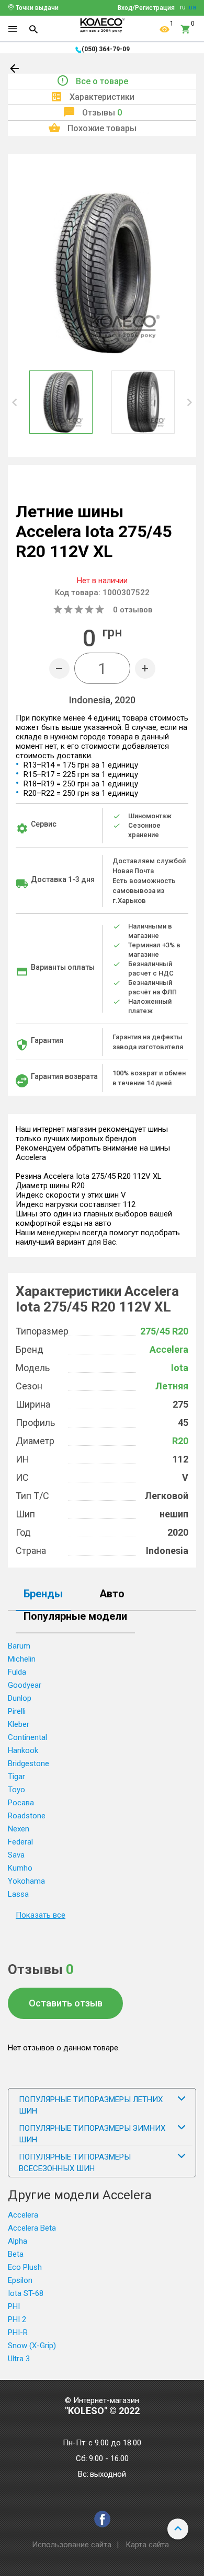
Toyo (16, 1790)
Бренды (43, 1594)
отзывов (133, 610)
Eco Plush (25, 2267)
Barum (19, 1646)
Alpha (18, 2241)
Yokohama (26, 1881)
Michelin (22, 1659)
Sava (16, 1855)
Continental (27, 1737)
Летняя (172, 1386)
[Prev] (15, 402)
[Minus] (59, 669)
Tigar (16, 1777)
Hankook (23, 1750)
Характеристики (102, 97)
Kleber (19, 1724)
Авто (112, 1594)
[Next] (189, 402)
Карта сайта (147, 2545)
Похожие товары (102, 128)
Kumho (20, 1868)
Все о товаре (102, 81)
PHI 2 (17, 2319)
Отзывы (102, 113)
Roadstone (27, 1816)
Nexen (19, 1829)
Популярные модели (75, 1617)
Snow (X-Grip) (32, 2346)
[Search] (33, 29)
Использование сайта (72, 2545)
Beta (16, 2254)
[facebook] (102, 2519)
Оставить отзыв (66, 2003)
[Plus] (145, 669)
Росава (21, 1803)
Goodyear (25, 1685)
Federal (20, 1842)
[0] (186, 29)
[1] (165, 29)
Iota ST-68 (26, 2293)
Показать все (41, 1915)
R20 (180, 1441)
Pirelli (17, 1711)
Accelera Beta (32, 2228)
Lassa (18, 1894)
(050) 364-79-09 (106, 49)
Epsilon (20, 2280)
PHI (14, 2306)
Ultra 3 (19, 2359)
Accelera (169, 1349)
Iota (180, 1368)
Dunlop (20, 1698)
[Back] (15, 71)
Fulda (17, 1672)
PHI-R (18, 2333)
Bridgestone (29, 1763)
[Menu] (13, 29)
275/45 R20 (164, 1331)
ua (192, 7)
